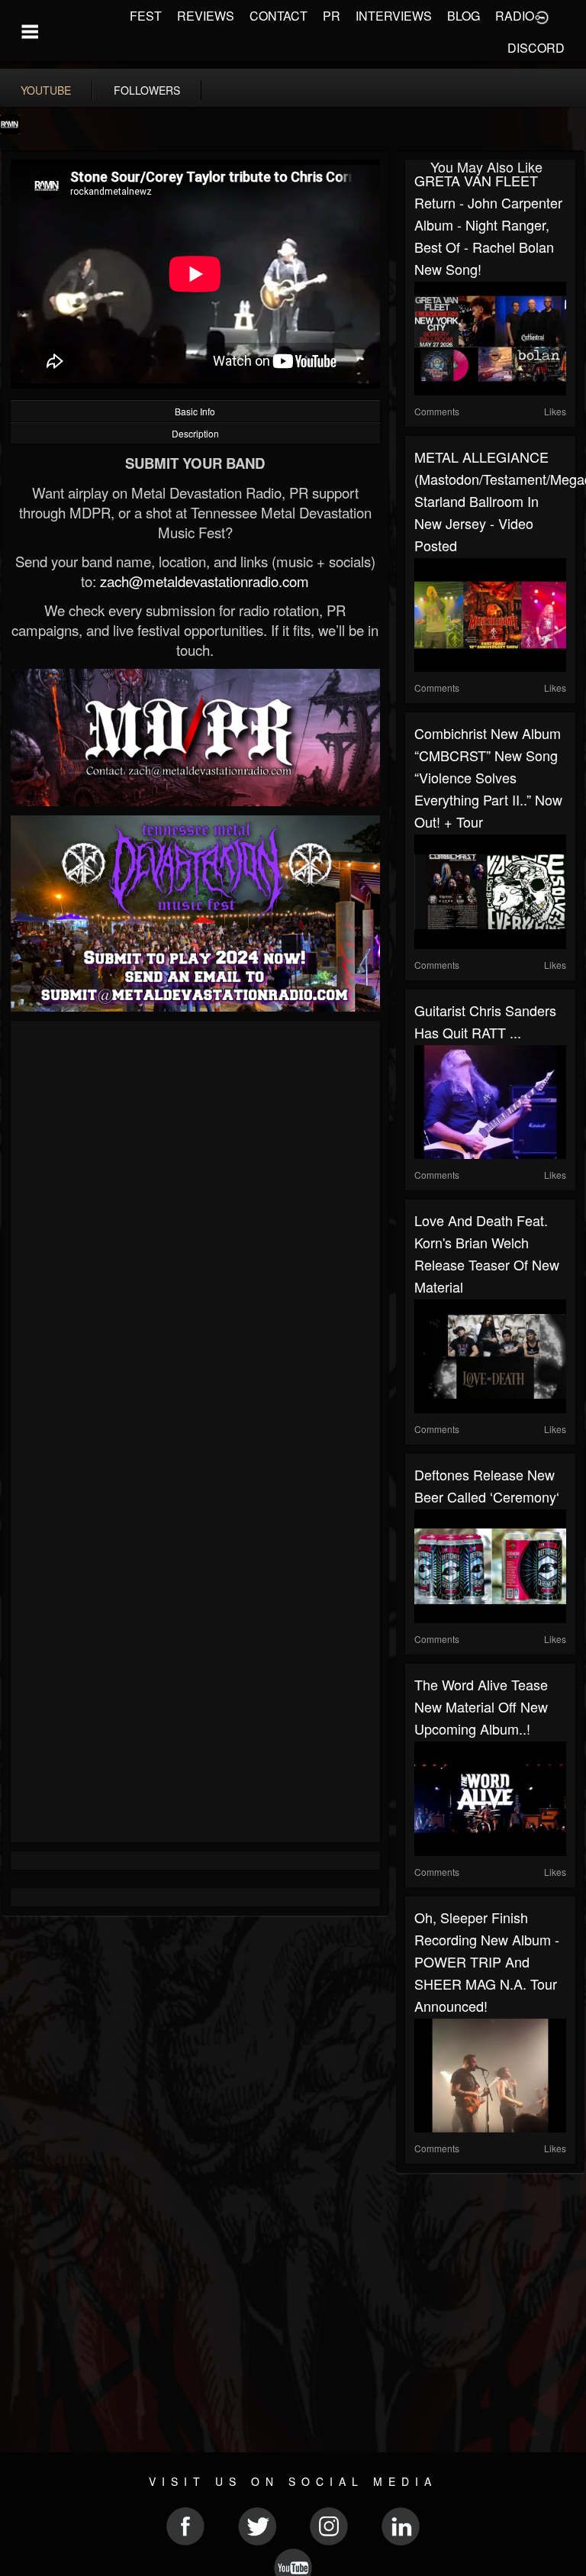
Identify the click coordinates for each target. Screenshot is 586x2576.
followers (147, 90)
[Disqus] (195, 1234)
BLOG (464, 16)
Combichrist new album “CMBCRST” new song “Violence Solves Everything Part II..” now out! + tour (488, 777)
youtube (46, 90)
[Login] (542, 16)
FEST (146, 16)
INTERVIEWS (394, 16)
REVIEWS (206, 16)
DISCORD (536, 48)
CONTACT (279, 16)
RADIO (515, 16)
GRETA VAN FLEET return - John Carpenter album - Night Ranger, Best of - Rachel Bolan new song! (488, 224)
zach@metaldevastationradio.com (204, 581)
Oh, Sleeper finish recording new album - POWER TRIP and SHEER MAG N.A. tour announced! (487, 1961)
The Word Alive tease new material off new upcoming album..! (481, 1706)
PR (332, 16)
